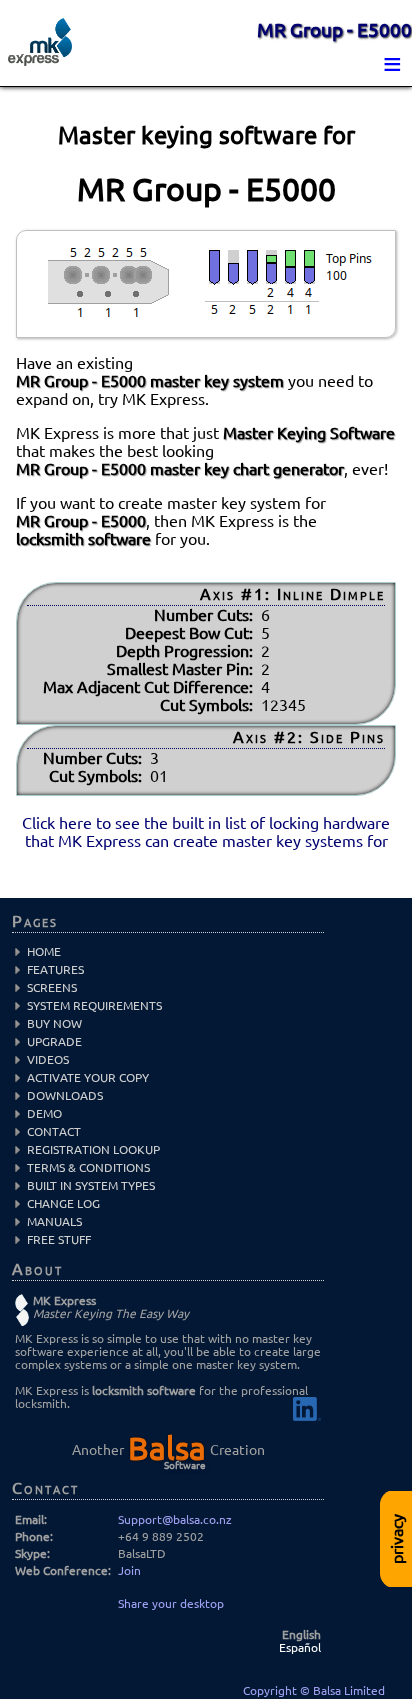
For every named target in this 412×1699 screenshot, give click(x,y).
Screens (52, 987)
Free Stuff (59, 1239)
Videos (48, 1059)
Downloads (65, 1095)
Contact (54, 1131)
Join (129, 1570)
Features (55, 969)
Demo (44, 1113)
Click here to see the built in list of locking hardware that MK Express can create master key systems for (206, 832)
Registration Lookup (93, 1149)
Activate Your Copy (88, 1077)
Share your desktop (171, 1603)
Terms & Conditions (88, 1167)
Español (300, 1647)
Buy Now (54, 1023)
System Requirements (94, 1005)
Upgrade (54, 1041)
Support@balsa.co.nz (175, 1519)
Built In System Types (91, 1185)
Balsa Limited (349, 1690)
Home (44, 951)
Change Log (63, 1203)
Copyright (271, 1690)
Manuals (54, 1221)
